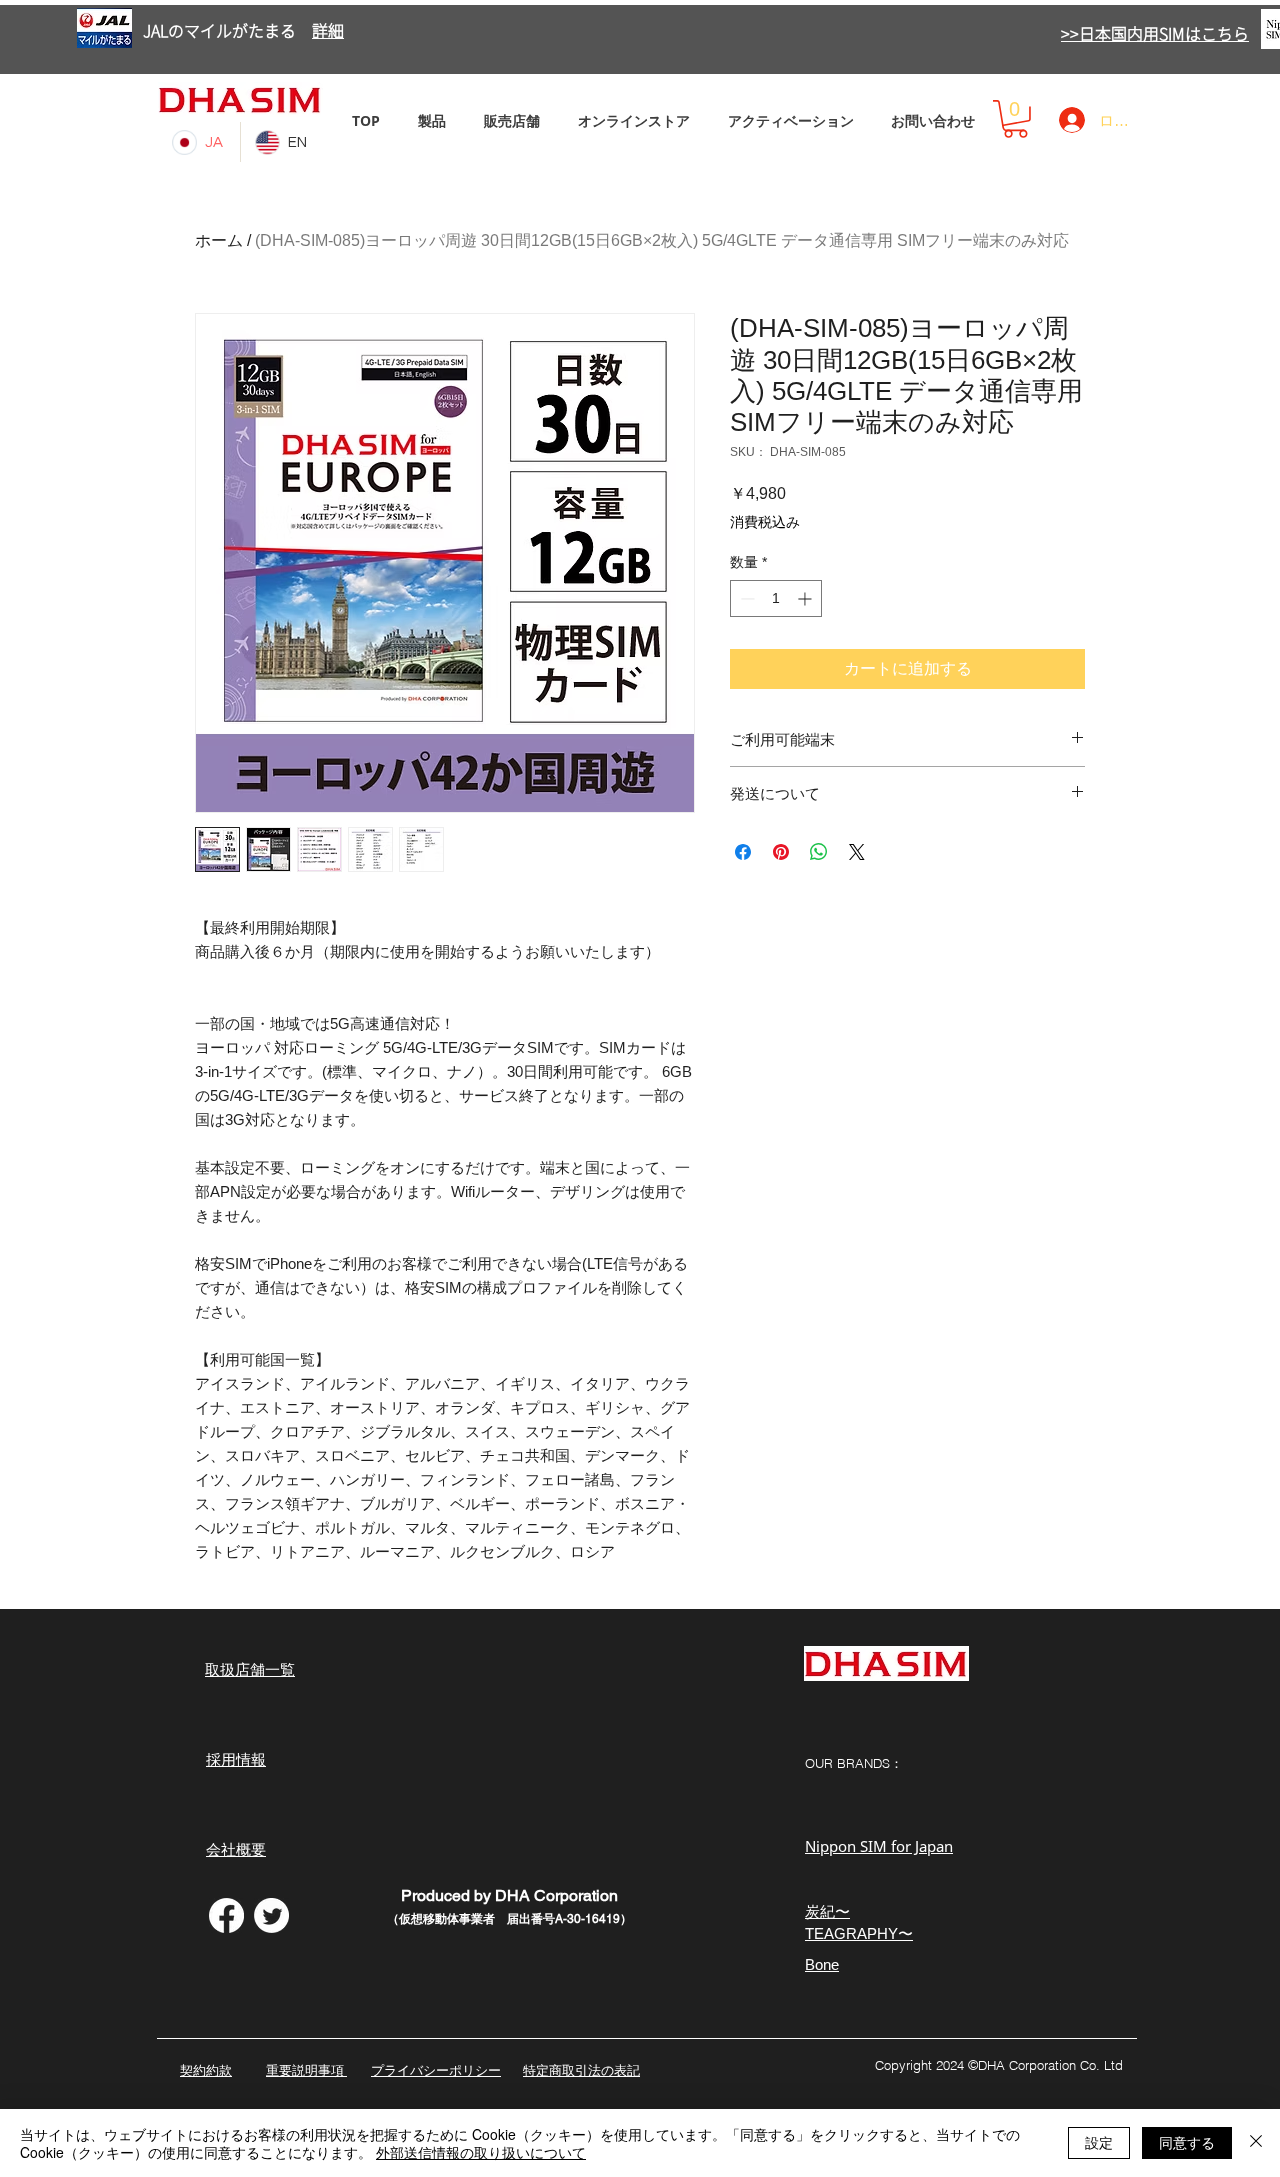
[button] (1015, 119)
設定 (1099, 2142)
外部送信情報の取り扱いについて (481, 2152)
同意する (1187, 2142)
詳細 (328, 31)
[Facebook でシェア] (743, 852)
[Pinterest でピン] (781, 852)
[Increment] (806, 598)
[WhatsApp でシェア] (819, 852)
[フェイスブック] (226, 1915)
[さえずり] (271, 1915)
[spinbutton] (776, 598)
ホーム (219, 240)
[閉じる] (1256, 2143)
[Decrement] (745, 598)
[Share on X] (857, 852)
